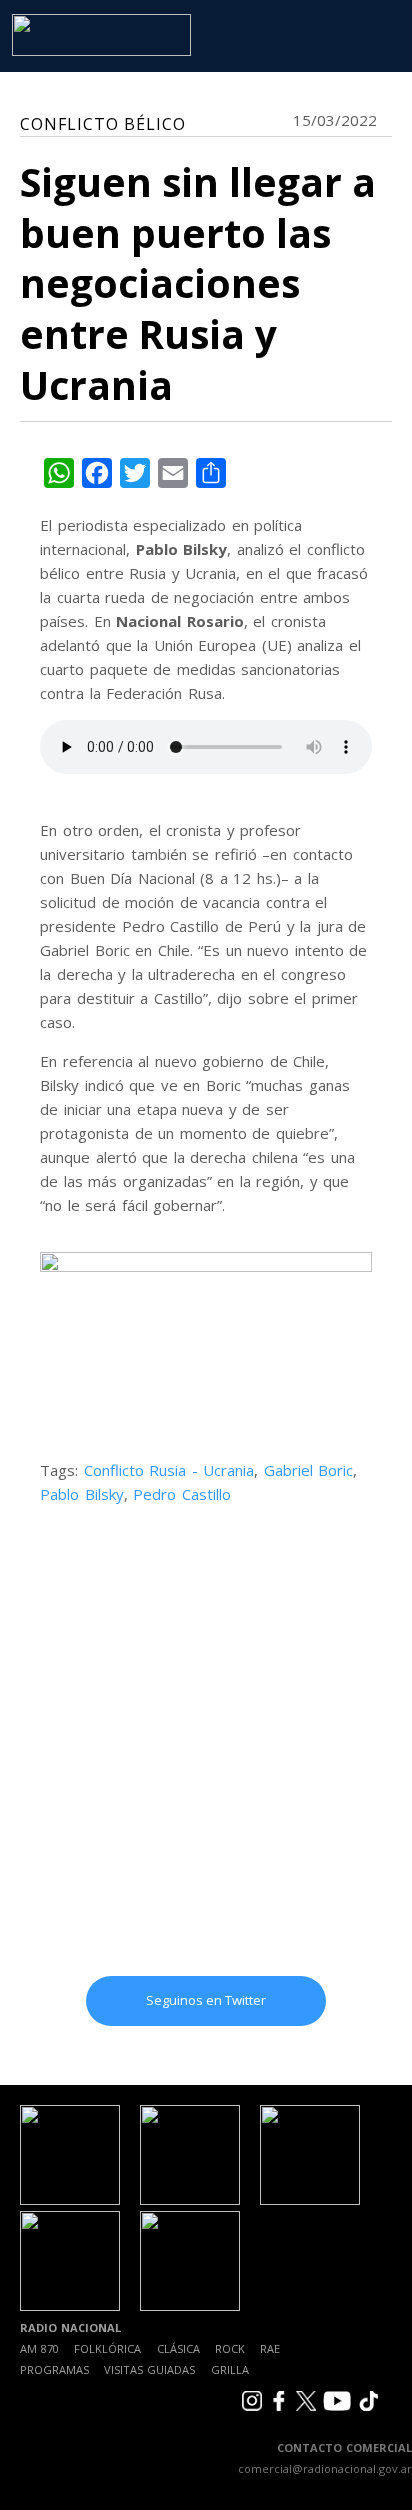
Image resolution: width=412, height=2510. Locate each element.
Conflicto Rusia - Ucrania (169, 1470)
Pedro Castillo (182, 1494)
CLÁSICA (178, 2348)
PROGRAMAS (54, 2369)
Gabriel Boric (309, 1470)
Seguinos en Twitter (206, 2000)
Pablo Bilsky (82, 1494)
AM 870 (39, 2348)
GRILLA (230, 2369)
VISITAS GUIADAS (149, 2369)
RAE (270, 2348)
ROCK (230, 2348)
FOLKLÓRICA (107, 2348)
